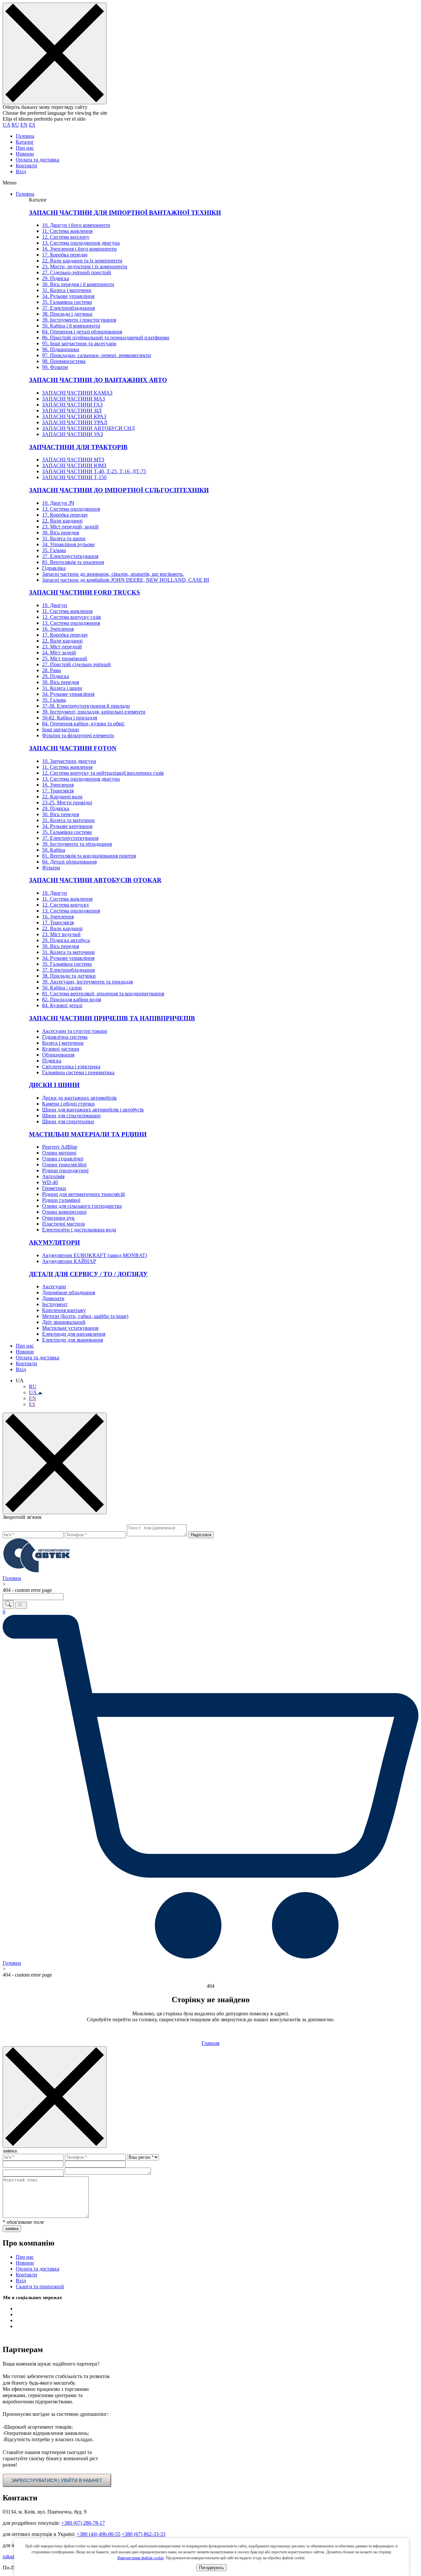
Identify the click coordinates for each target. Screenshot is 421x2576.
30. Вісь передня (61, 533)
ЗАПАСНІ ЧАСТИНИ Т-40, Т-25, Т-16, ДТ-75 (94, 471)
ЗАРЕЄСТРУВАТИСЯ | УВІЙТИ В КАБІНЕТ (57, 2480)
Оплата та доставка (37, 160)
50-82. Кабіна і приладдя (70, 718)
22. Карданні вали (62, 797)
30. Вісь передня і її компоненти (78, 284)
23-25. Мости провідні (67, 802)
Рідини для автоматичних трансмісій (84, 1194)
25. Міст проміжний (65, 658)
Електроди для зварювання (73, 1340)
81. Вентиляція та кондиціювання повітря (89, 856)
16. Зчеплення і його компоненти (79, 249)
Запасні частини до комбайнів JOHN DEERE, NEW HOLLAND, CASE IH (126, 580)
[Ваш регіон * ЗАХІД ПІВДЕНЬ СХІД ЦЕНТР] (143, 2157)
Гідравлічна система (65, 1037)
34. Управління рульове (68, 544)
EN (24, 125)
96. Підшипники (61, 349)
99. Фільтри (55, 367)
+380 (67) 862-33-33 (144, 2534)
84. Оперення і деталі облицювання (82, 332)
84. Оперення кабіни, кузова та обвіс (83, 724)
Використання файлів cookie (141, 2558)
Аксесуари (54, 1287)
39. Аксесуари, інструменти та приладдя (87, 982)
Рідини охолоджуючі (65, 1170)
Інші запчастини (61, 729)
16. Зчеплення (58, 629)
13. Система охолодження (71, 509)
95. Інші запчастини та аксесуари (79, 343)
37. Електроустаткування (70, 556)
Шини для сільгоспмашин (71, 1116)
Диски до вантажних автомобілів (79, 1098)
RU (15, 125)
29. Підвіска (56, 278)
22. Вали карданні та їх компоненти (82, 261)
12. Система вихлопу (66, 237)
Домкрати (53, 1298)
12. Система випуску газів (72, 617)
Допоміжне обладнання (69, 1292)
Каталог (25, 142)
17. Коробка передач (65, 255)
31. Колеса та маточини (68, 820)
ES (32, 125)
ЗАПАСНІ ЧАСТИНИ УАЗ (73, 434)
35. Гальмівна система (67, 302)
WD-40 (50, 1182)
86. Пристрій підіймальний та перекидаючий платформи (106, 338)
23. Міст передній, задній (70, 527)
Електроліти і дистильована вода (79, 1230)
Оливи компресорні (64, 1212)
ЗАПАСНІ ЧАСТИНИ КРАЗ (74, 416)
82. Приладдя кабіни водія (72, 999)
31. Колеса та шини (64, 538)
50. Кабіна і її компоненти (71, 326)
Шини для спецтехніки (68, 1121)
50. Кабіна (54, 850)
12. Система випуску (66, 905)
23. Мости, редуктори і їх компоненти (85, 267)
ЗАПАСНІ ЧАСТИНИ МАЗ (74, 399)
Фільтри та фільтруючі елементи (78, 735)
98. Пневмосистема (64, 361)
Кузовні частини (61, 1049)
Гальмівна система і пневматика (78, 1072)
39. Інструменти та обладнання (77, 844)
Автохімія (53, 1176)
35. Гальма (54, 550)
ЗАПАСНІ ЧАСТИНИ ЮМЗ (74, 465)
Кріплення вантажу (64, 1310)
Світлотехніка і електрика (71, 1067)
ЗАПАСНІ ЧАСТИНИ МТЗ (73, 460)
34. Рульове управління (68, 296)
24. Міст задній (59, 653)
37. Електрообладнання (68, 308)
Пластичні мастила (63, 1224)
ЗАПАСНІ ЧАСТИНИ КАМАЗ (77, 393)
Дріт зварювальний (64, 1322)
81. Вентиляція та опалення (73, 562)
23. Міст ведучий (61, 934)
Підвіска (52, 1061)
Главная (210, 2043)
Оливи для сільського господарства (82, 1206)
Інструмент (55, 1304)
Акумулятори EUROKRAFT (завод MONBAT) (95, 1255)
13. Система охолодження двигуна (81, 243)
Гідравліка (54, 568)
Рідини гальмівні (61, 1200)
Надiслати (201, 1535)
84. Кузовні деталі (62, 1005)
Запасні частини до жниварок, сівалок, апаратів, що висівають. (113, 574)
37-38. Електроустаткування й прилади (86, 706)
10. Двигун (55, 605)
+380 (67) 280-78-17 (83, 2523)
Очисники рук (58, 1218)
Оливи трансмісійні (64, 1165)
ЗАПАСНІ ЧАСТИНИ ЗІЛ (72, 411)
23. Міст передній (62, 647)
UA (6, 125)
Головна (25, 136)
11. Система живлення (67, 231)
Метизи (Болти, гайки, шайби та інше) (85, 1316)
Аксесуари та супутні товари (75, 1031)
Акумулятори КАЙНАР (69, 1261)
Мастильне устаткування (70, 1328)
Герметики (54, 1188)
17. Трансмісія (58, 791)
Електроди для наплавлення (74, 1334)
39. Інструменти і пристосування (79, 320)
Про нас (25, 148)
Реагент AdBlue (60, 1147)
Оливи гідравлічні (63, 1159)
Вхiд (21, 171)
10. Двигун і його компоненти (76, 225)
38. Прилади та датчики (69, 976)
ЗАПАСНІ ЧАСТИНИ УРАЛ (75, 422)
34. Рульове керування (67, 826)
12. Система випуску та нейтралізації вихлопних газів (103, 773)
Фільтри (51, 868)
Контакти (26, 166)
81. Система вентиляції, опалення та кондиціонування (103, 994)
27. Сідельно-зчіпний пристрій (77, 272)
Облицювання (58, 1055)
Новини (25, 154)
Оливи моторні (59, 1153)
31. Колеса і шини (62, 688)
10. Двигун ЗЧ (58, 503)
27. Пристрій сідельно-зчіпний (76, 664)
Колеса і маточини (63, 1043)
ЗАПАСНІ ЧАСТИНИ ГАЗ (72, 405)
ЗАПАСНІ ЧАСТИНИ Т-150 (74, 477)
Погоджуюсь (211, 2568)
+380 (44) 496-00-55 (99, 2534)
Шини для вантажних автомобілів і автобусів (93, 1110)
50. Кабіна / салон (62, 988)
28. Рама (51, 670)
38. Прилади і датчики (67, 314)
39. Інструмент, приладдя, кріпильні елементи (94, 712)
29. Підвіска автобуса (66, 940)
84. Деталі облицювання (69, 862)
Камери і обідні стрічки (68, 1104)
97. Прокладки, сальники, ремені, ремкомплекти (97, 355)
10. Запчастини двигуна (69, 761)
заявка (12, 2229)
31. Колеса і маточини (67, 290)
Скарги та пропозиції (40, 2286)
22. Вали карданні (62, 521)
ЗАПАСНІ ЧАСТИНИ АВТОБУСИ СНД (88, 428)
